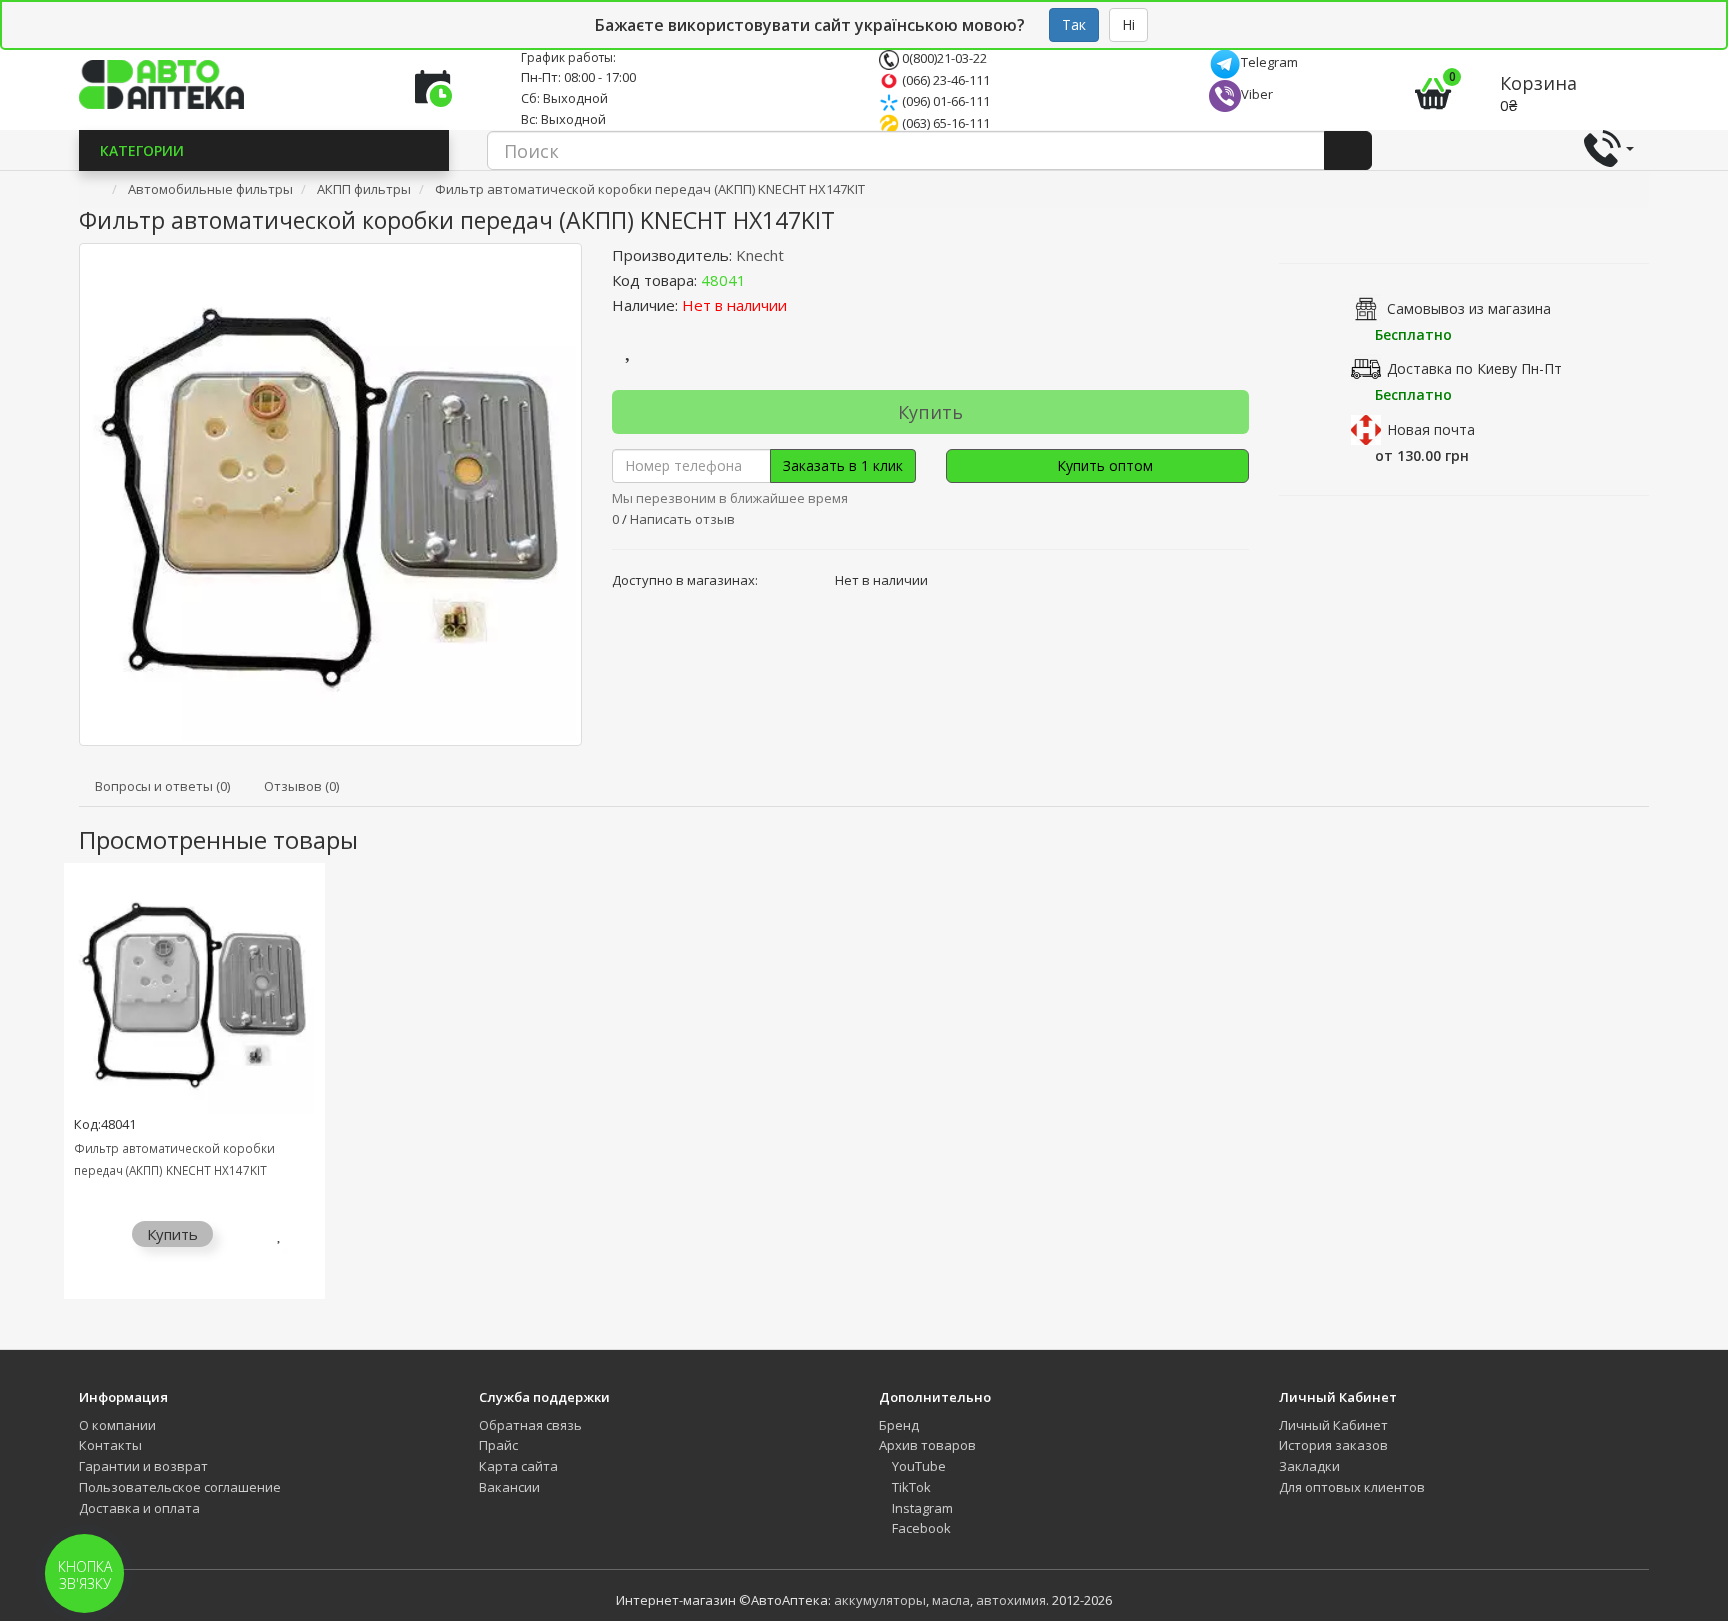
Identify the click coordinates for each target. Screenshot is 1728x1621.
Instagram (921, 1508)
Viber (1257, 94)
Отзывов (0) (301, 786)
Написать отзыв (682, 519)
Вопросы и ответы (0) (162, 786)
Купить (930, 412)
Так (1074, 24)
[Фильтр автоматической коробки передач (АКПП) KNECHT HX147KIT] (330, 494)
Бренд (899, 1425)
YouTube (917, 1466)
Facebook (920, 1528)
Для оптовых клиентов (1352, 1487)
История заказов (1333, 1445)
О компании (117, 1425)
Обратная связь (530, 1425)
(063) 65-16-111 (944, 123)
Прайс (498, 1445)
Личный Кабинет (1333, 1425)
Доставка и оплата (139, 1508)
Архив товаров (927, 1445)
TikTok (910, 1487)
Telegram (1269, 62)
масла (951, 1600)
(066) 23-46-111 (944, 80)
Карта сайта (518, 1466)
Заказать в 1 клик (843, 465)
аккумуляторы (880, 1600)
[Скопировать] (762, 280)
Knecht (760, 255)
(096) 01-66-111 (944, 101)
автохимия (1011, 1600)
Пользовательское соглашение (180, 1487)
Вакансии (509, 1487)
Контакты (110, 1445)
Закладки (1309, 1466)
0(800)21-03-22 (943, 58)
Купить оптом (1103, 465)
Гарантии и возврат (143, 1466)
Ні (1128, 24)
